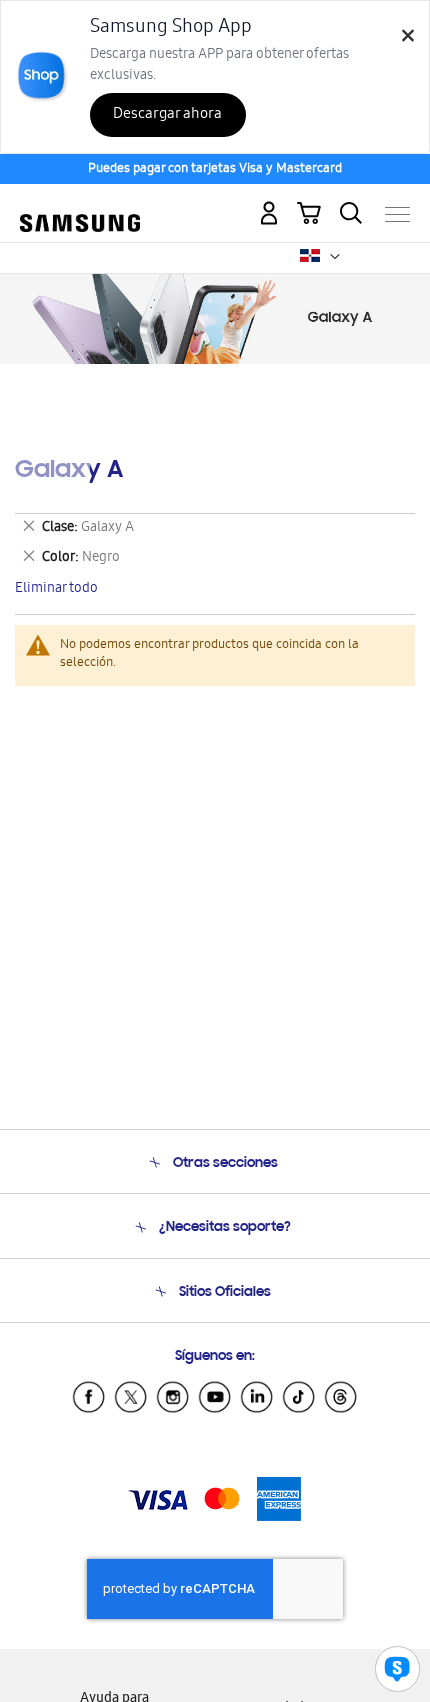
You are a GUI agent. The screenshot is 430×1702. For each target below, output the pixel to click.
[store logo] (80, 206)
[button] (335, 257)
